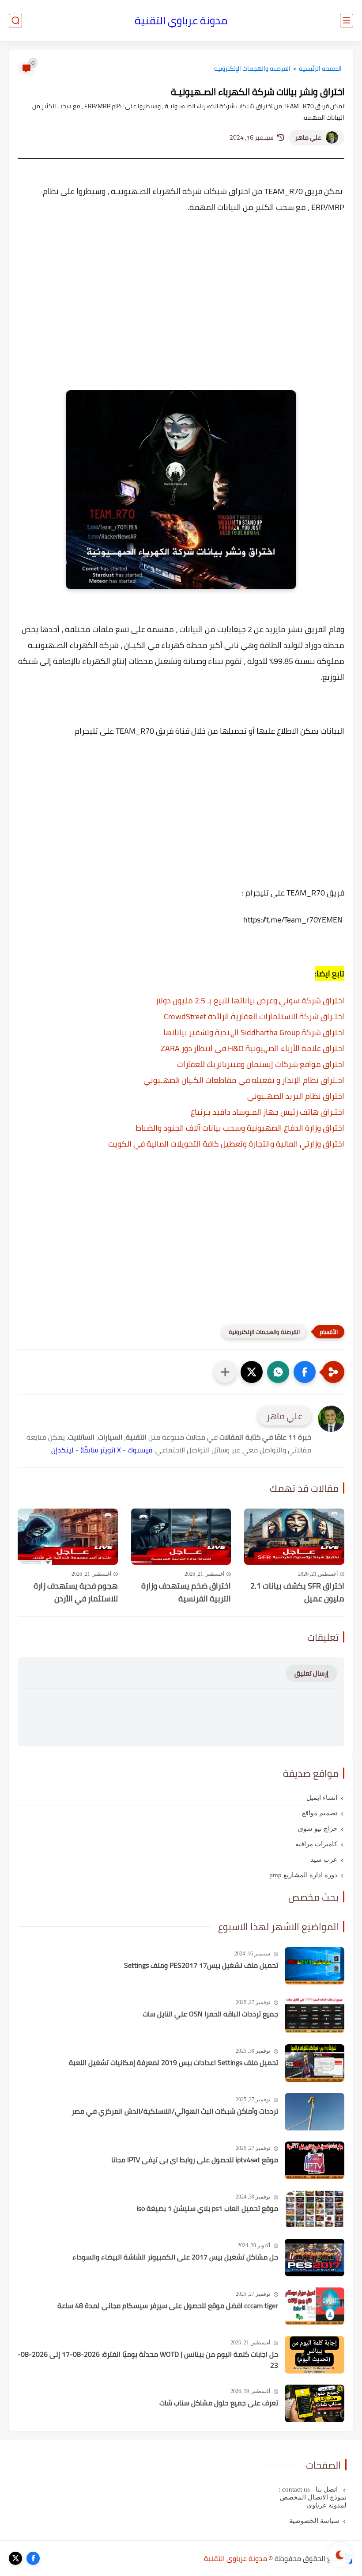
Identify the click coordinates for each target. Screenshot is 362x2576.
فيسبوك (140, 1450)
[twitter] (15, 2558)
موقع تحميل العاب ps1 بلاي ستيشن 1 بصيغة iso (207, 2209)
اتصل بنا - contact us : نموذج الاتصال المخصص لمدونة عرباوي (313, 2497)
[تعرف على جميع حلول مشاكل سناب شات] (315, 2403)
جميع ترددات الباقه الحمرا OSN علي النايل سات (210, 2014)
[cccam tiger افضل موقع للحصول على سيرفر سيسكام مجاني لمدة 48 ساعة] (315, 2306)
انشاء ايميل (322, 1798)
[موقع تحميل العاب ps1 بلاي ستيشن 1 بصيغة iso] (315, 2209)
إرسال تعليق (311, 1673)
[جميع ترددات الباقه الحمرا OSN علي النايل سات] (315, 2014)
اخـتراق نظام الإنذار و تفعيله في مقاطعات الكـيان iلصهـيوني (244, 1080)
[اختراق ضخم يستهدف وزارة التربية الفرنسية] (181, 1537)
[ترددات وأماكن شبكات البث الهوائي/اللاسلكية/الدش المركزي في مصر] (315, 2112)
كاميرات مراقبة (316, 1844)
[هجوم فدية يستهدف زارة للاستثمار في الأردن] (68, 1537)
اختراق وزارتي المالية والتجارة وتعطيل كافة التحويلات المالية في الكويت (226, 1144)
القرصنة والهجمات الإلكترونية (252, 69)
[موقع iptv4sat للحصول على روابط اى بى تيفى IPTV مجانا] (315, 2160)
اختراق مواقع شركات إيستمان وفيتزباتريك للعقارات (261, 1064)
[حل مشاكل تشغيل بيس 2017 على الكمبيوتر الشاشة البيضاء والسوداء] (315, 2258)
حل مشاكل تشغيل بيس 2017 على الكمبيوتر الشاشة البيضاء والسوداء (175, 2257)
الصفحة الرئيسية (320, 69)
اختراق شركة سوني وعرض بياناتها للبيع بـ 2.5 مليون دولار (250, 1000)
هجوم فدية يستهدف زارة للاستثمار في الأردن (76, 1593)
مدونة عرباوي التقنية (181, 21)
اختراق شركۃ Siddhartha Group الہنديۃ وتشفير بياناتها (254, 1032)
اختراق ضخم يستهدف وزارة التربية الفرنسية (186, 1593)
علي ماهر (308, 137)
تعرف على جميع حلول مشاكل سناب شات (219, 2403)
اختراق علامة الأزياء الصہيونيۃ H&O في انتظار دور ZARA (253, 1048)
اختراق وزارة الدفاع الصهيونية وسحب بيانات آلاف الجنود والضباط (240, 1128)
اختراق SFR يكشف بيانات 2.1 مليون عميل (297, 1593)
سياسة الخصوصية (314, 2521)
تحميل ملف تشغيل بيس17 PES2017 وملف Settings (201, 1966)
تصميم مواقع (320, 1813)
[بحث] (15, 21)
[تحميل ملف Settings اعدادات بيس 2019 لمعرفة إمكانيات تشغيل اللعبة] (315, 2063)
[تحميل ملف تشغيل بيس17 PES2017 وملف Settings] (315, 1966)
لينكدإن (62, 1450)
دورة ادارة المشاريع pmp (303, 1875)
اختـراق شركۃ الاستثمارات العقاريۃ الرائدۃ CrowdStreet (254, 1016)
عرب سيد (324, 1860)
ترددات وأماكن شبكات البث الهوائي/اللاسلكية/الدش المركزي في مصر (175, 2111)
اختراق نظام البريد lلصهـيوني (296, 1096)
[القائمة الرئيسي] (347, 21)
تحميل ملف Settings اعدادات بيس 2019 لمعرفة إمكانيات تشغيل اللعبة (173, 2063)
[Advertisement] (181, 299)
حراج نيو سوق (318, 1829)
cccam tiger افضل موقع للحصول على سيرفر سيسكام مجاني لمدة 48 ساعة (168, 2306)
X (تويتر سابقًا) (101, 1450)
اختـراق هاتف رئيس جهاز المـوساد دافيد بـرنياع (268, 1112)
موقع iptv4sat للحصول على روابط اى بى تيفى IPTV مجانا (195, 2160)
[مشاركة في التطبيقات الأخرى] (225, 1372)
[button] (305, 1372)
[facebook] (33, 2558)
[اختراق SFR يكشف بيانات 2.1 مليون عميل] (294, 1537)
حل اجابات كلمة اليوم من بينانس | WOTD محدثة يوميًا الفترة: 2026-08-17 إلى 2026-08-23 (148, 2360)
